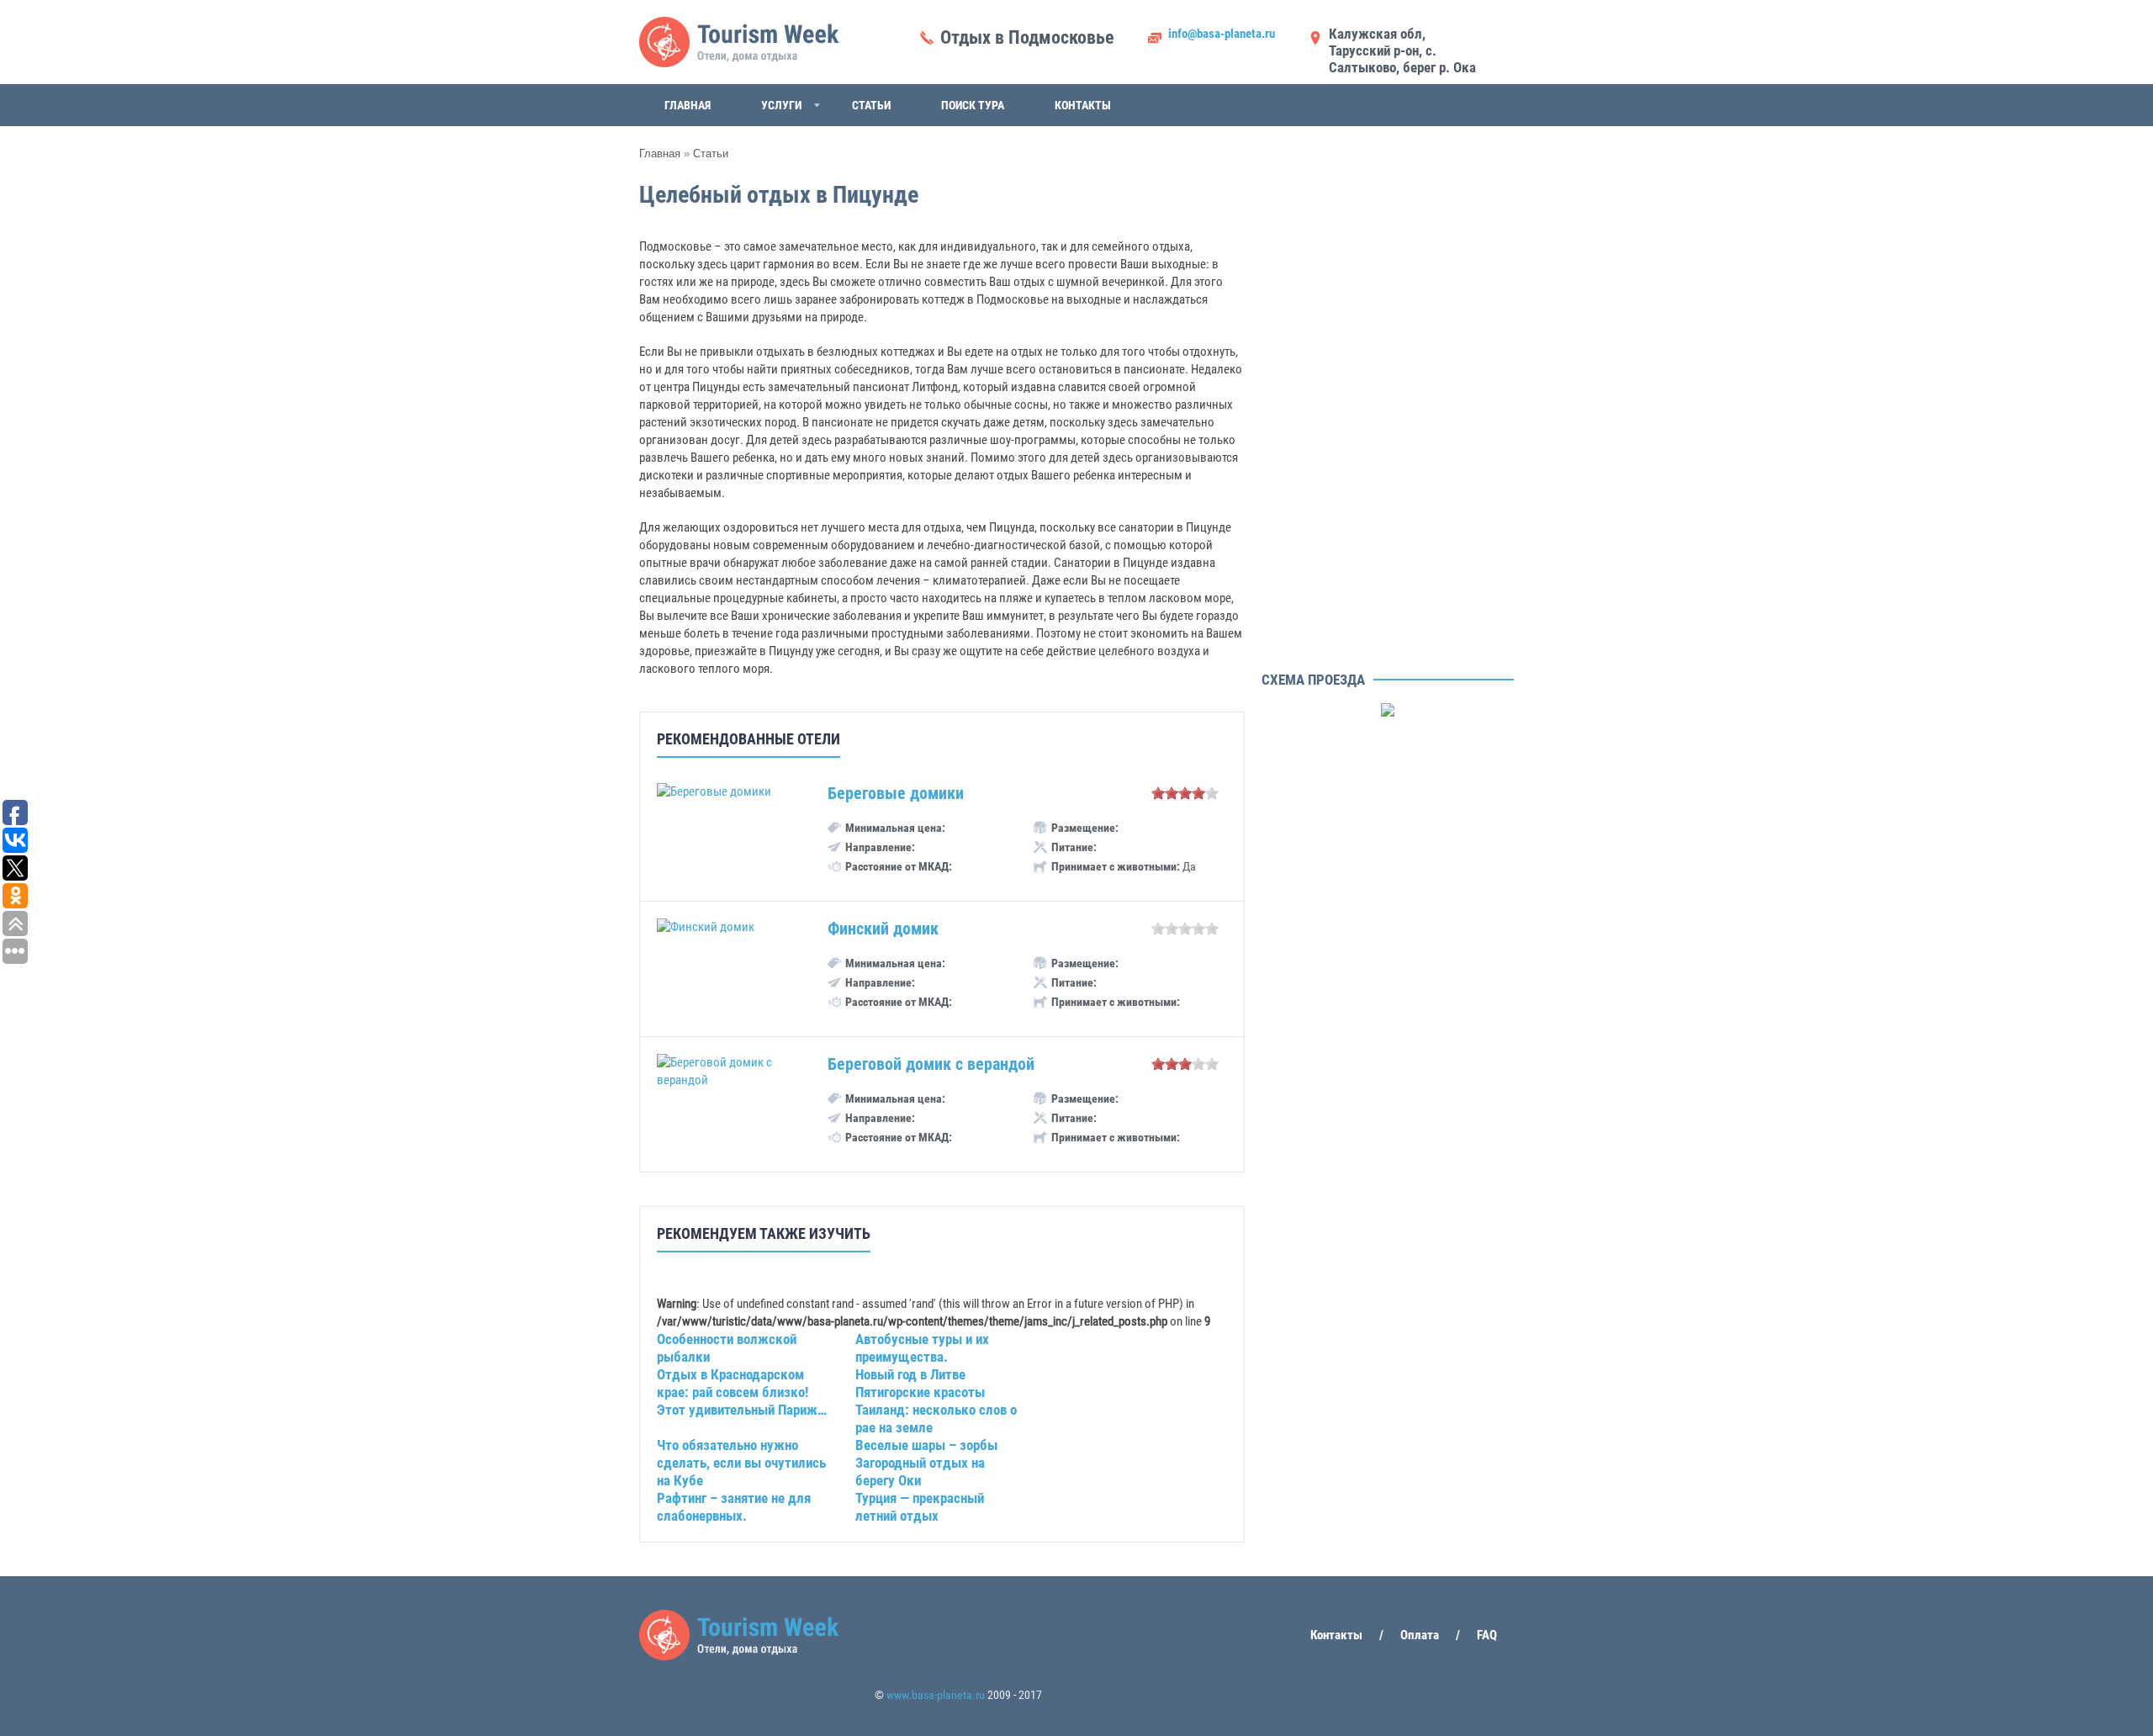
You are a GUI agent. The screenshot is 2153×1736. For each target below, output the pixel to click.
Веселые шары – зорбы (926, 1445)
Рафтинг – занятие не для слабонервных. (734, 1507)
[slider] (1185, 793)
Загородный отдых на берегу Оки (920, 1471)
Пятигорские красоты (920, 1392)
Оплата (1420, 1635)
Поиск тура (973, 105)
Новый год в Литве (910, 1374)
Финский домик (883, 929)
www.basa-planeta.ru (936, 1695)
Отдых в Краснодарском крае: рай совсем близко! (733, 1383)
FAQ (1487, 1635)
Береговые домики (896, 793)
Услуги (781, 105)
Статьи (871, 105)
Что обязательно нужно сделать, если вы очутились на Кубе (741, 1463)
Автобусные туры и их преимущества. (922, 1348)
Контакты (1083, 105)
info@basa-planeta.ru (1222, 34)
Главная (688, 105)
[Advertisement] (1388, 412)
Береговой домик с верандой (931, 1064)
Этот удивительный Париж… (742, 1410)
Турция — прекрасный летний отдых (920, 1507)
